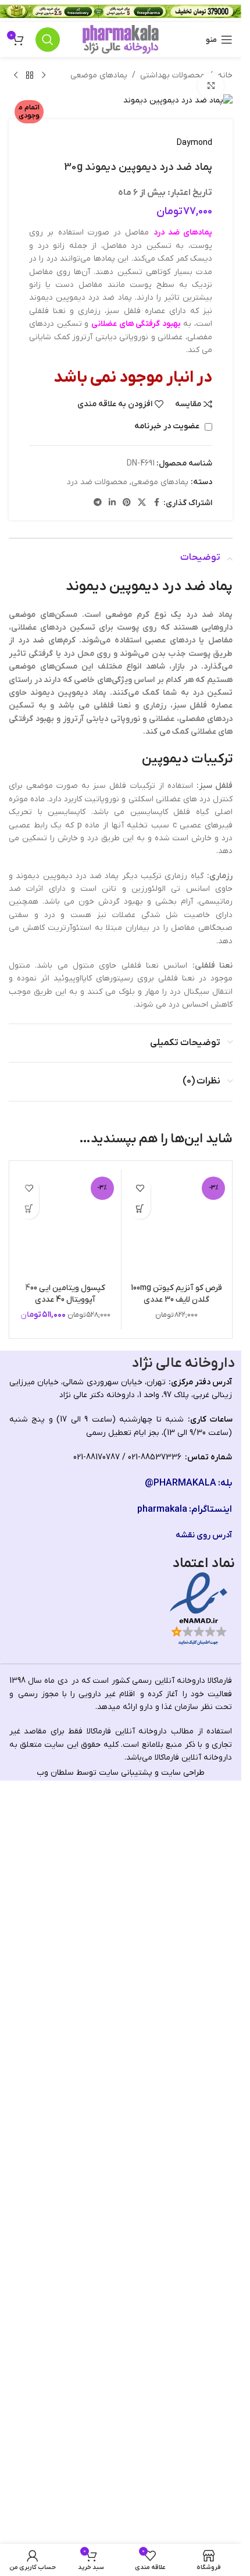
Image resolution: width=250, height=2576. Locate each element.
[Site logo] (121, 39)
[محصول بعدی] (16, 76)
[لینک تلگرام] (98, 503)
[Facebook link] (156, 503)
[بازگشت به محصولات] (30, 76)
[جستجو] (48, 40)
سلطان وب (55, 2540)
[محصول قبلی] (44, 76)
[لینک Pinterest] (127, 503)
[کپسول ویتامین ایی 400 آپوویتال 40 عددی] (65, 1609)
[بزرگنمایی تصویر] (211, 86)
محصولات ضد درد (97, 482)
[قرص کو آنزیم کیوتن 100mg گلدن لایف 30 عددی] (177, 1609)
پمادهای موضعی (99, 75)
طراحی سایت (183, 2540)
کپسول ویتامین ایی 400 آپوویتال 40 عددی (65, 2062)
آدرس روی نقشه (204, 2303)
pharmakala (162, 2277)
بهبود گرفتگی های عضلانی (136, 324)
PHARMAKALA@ (181, 2251)
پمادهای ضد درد (183, 232)
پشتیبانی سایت (126, 2540)
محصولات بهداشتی (172, 75)
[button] (140, 1209)
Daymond (194, 143)
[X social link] (142, 503)
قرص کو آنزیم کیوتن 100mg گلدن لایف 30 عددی (176, 2062)
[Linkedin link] (112, 503)
